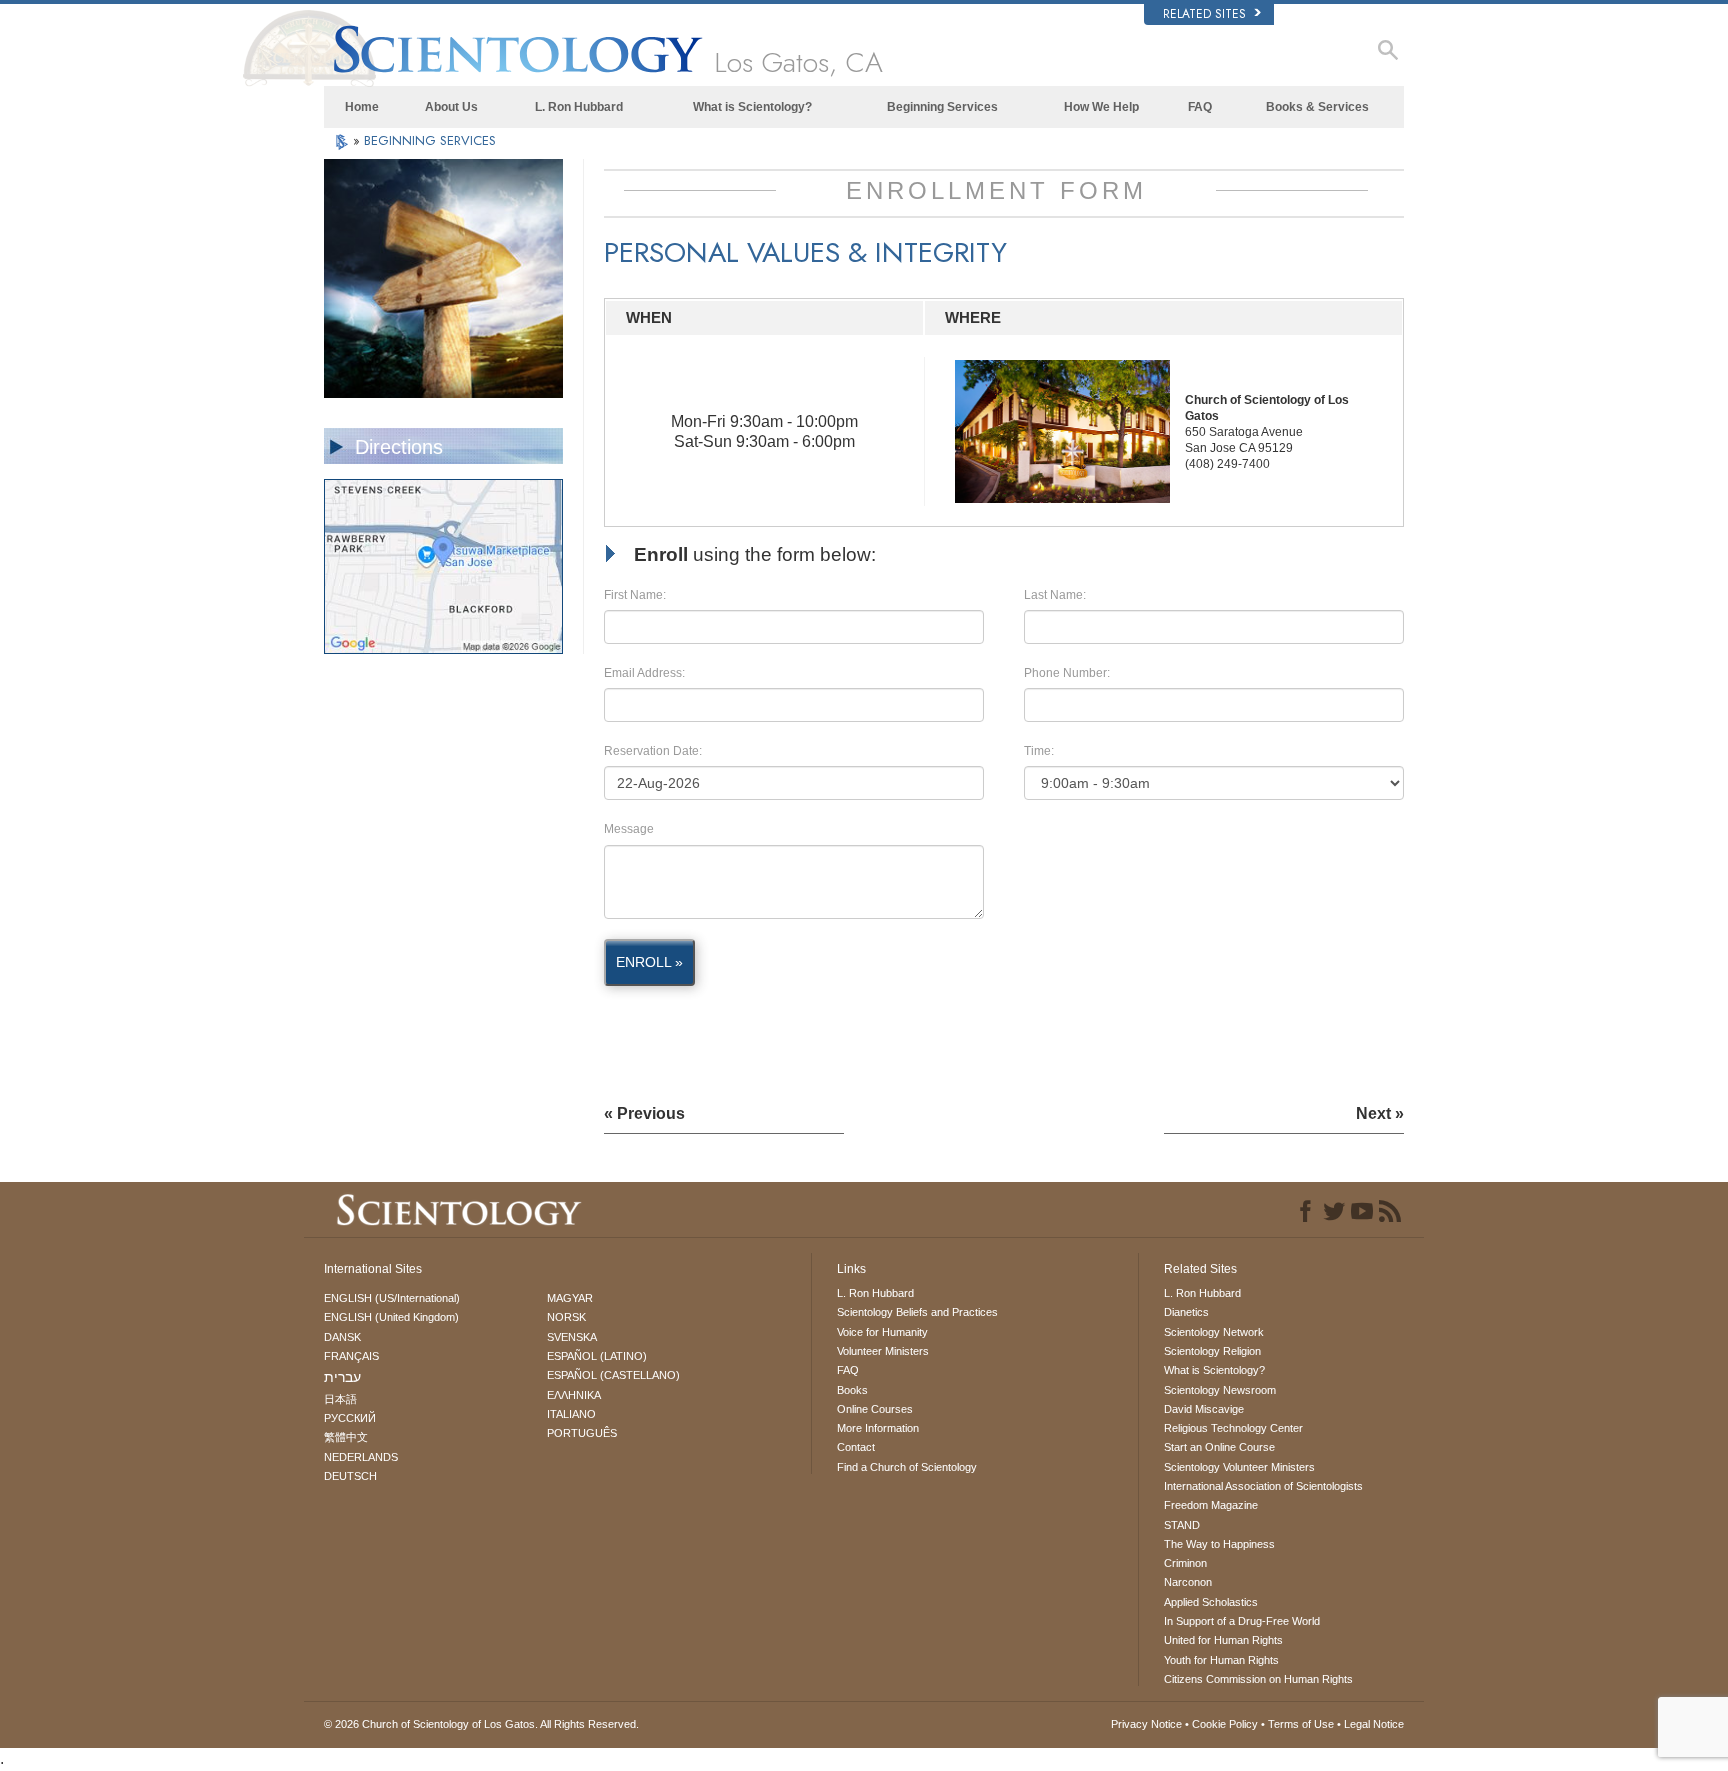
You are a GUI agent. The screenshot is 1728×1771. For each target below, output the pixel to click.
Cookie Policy (1225, 1724)
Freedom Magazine (1211, 1505)
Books (852, 1390)
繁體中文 (346, 1437)
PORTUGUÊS (582, 1433)
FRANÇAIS (351, 1356)
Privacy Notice (1146, 1724)
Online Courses (875, 1409)
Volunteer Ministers (883, 1351)
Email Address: (644, 673)
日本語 (340, 1399)
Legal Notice (1374, 1724)
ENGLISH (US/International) (392, 1298)
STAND (1182, 1525)
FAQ (1200, 107)
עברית (342, 1377)
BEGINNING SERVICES (430, 140)
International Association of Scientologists (1263, 1486)
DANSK (342, 1337)
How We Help (1101, 107)
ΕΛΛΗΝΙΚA (574, 1395)
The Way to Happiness (1219, 1544)
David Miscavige (1204, 1409)
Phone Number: (1067, 673)
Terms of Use (1301, 1724)
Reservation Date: (653, 751)
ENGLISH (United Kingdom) (391, 1317)
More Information (878, 1428)
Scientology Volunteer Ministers (1239, 1467)
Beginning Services (942, 107)
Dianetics (1186, 1312)
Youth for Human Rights (1221, 1660)
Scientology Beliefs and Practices (917, 1312)
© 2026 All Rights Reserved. (481, 1724)
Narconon (1188, 1582)
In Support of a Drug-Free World (1242, 1621)
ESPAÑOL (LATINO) (597, 1356)
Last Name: (1055, 595)
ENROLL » (649, 962)
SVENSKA (572, 1337)
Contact (856, 1447)
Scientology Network (1214, 1332)
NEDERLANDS (361, 1457)
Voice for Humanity (882, 1332)
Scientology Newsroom (1220, 1390)
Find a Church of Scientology (907, 1467)
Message (629, 829)
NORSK (566, 1317)
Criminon (1185, 1563)
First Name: (635, 595)
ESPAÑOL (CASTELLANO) (613, 1375)
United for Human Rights (1223, 1640)
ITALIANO (571, 1414)
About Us (451, 107)
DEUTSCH (350, 1476)
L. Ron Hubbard (579, 107)
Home (362, 107)
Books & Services (1317, 107)
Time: (1039, 751)
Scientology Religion (1212, 1351)
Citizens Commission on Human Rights (1258, 1679)
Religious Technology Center (1233, 1428)
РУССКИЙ (350, 1418)
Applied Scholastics (1211, 1602)
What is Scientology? (752, 107)
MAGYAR (570, 1298)
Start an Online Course (1219, 1447)
